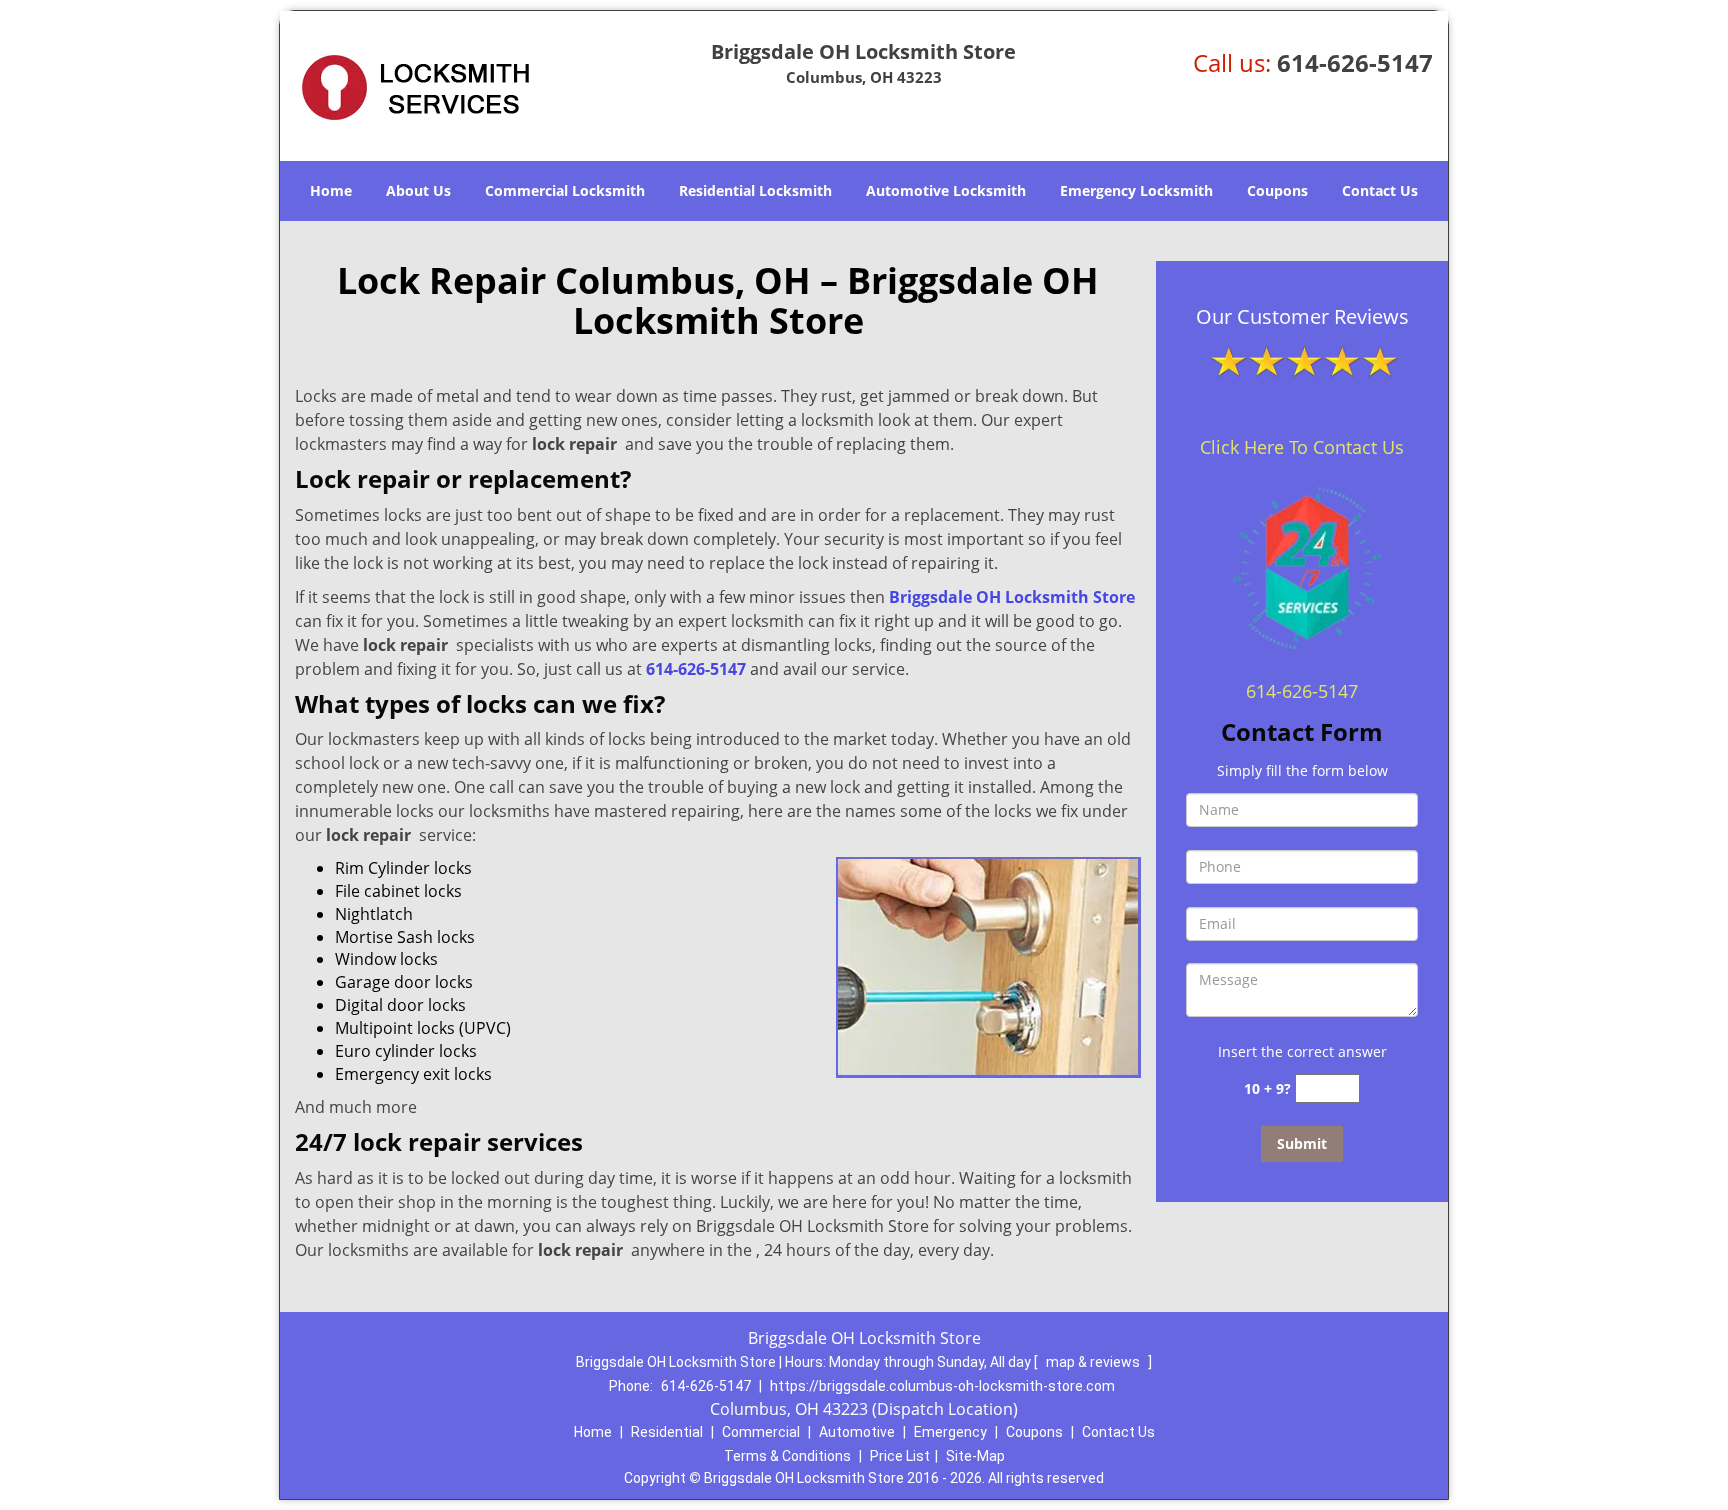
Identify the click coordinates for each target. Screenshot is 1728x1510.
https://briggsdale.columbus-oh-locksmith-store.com (942, 1386)
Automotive (857, 1432)
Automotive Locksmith (946, 190)
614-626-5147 (1355, 62)
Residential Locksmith (755, 190)
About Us (418, 190)
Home (331, 190)
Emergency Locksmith (1136, 190)
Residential (667, 1432)
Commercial (761, 1432)
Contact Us (1380, 190)
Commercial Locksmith (565, 190)
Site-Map (975, 1456)
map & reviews (1094, 1362)
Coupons (1277, 190)
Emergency (950, 1432)
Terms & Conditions (787, 1456)
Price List (900, 1456)
